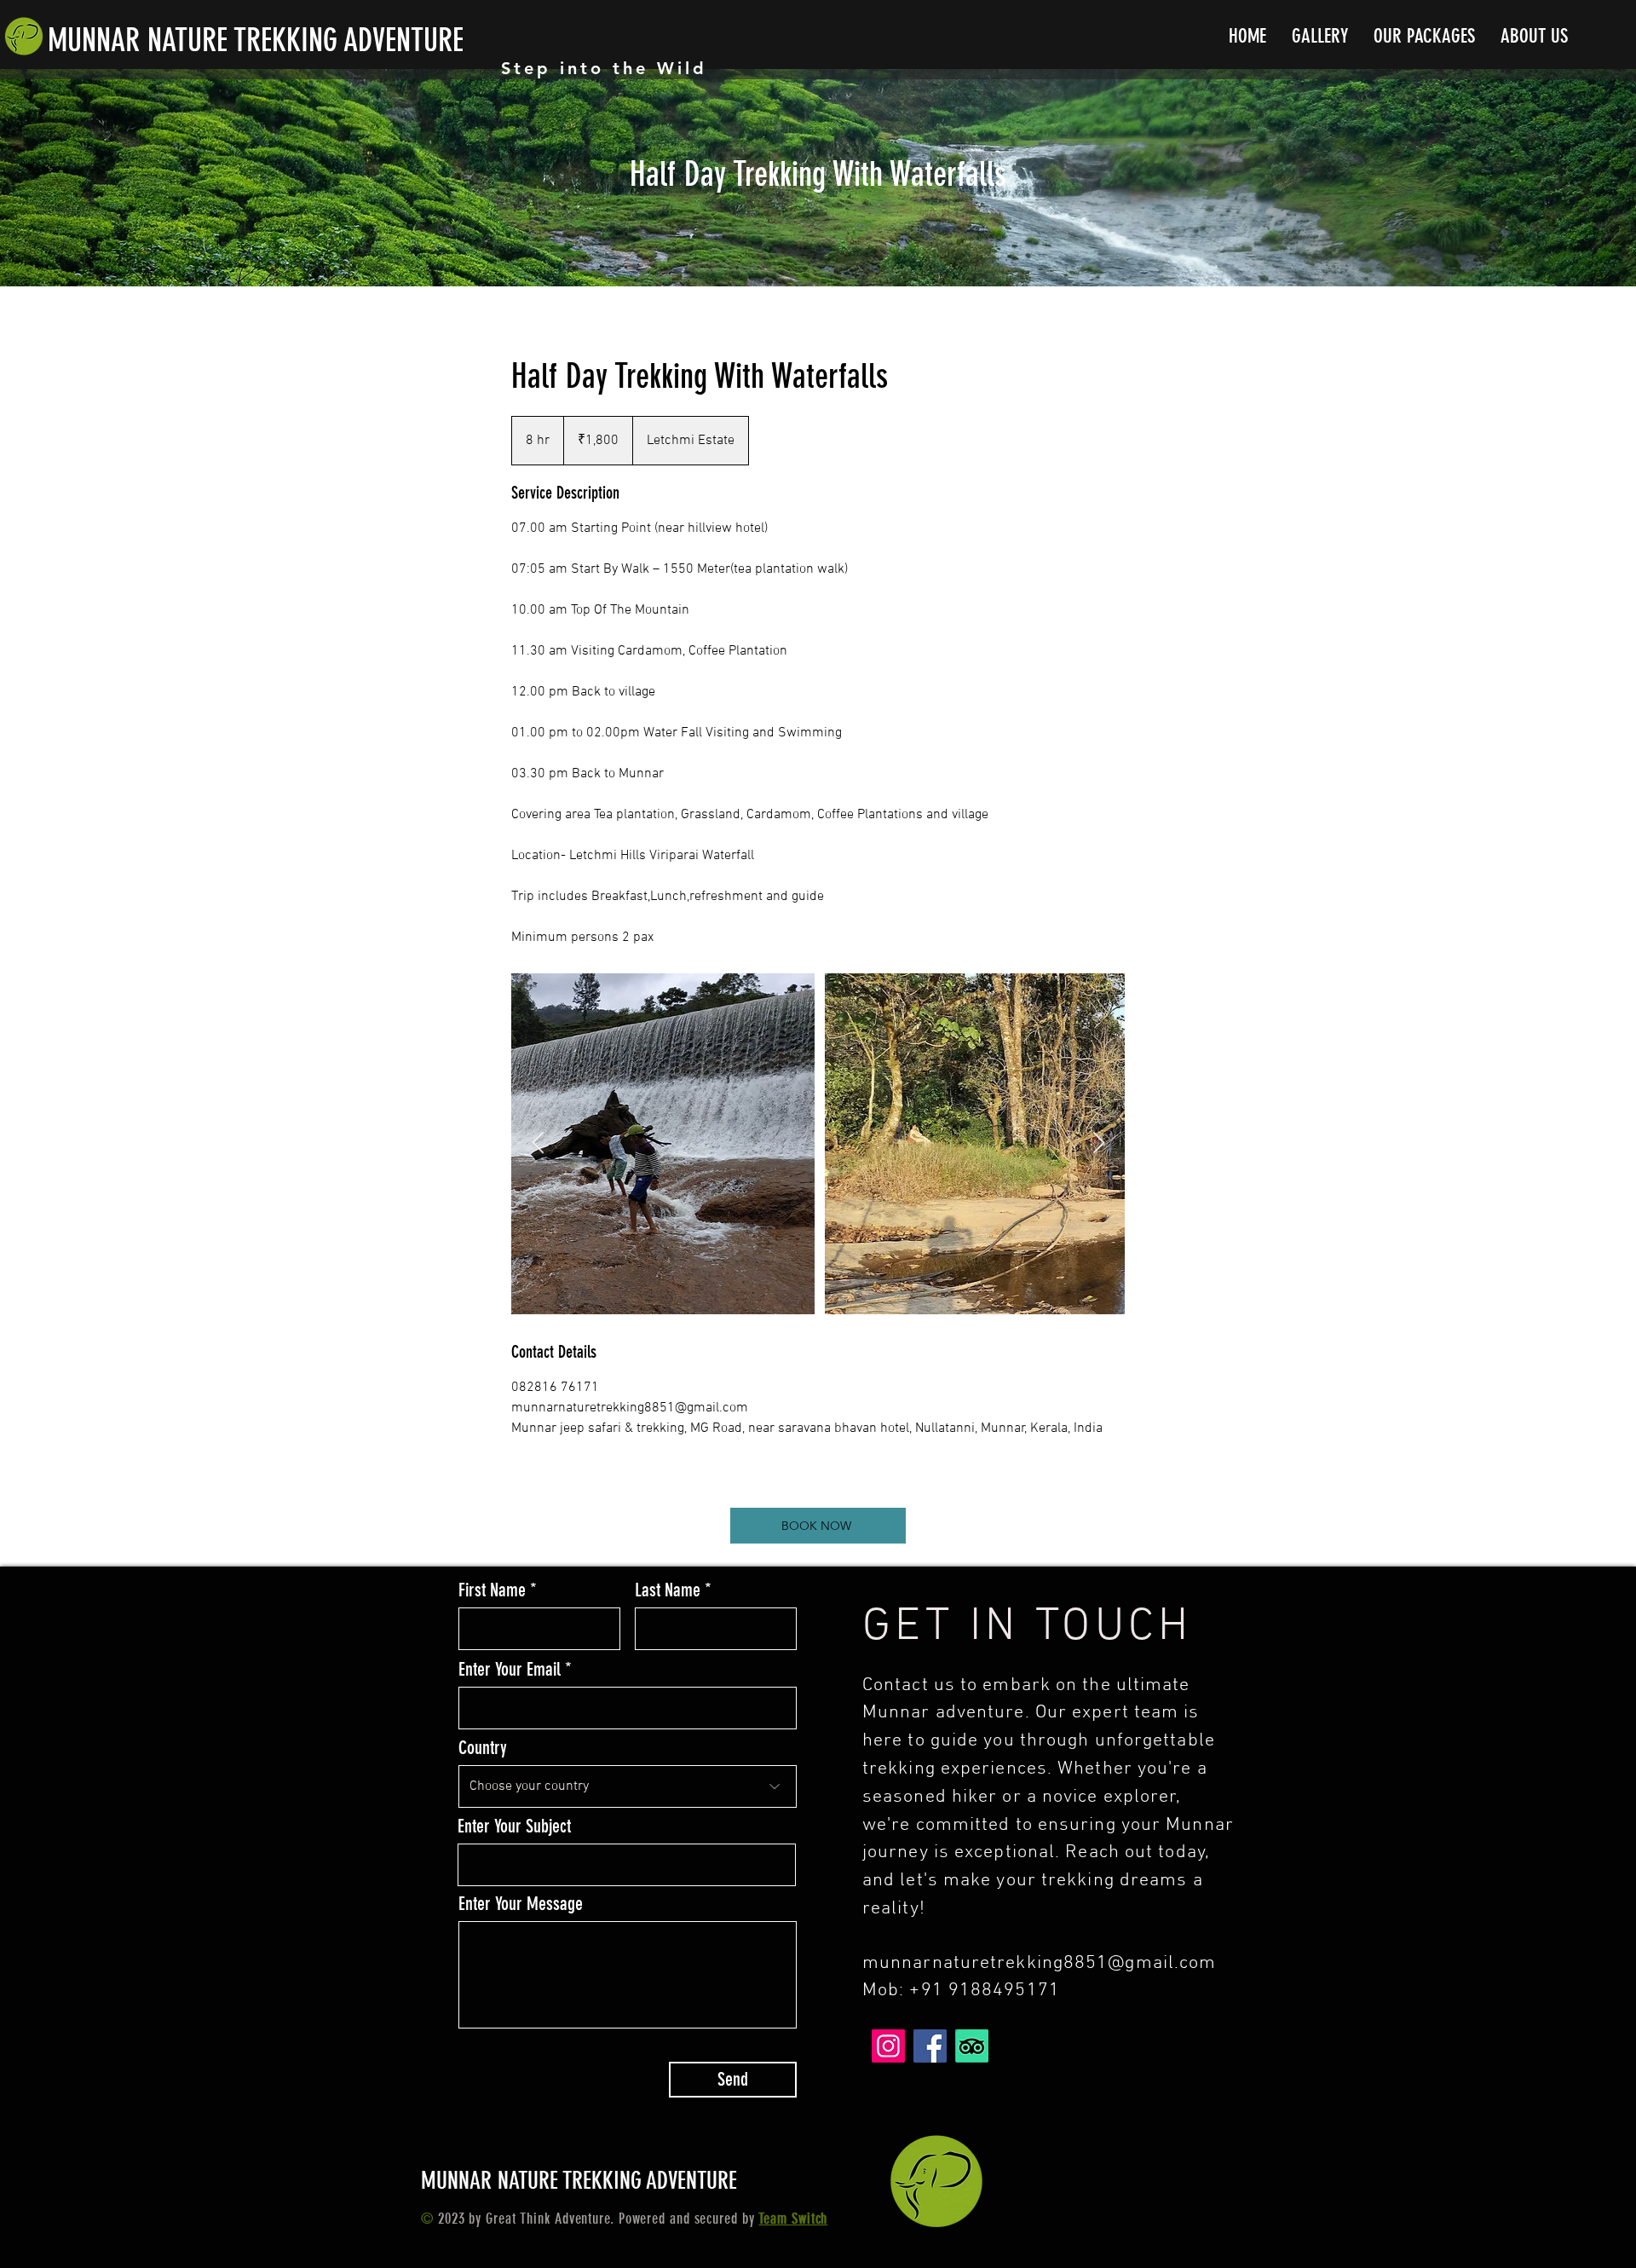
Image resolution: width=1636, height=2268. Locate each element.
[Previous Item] (538, 1143)
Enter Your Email (510, 1670)
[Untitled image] (818, 1144)
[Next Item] (1098, 1143)
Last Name (668, 1590)
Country (483, 1748)
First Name (492, 1590)
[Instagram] (888, 2046)
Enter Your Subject (514, 1827)
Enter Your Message (521, 1904)
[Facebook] (930, 2046)
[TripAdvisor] (972, 2046)
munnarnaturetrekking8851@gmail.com (1039, 1963)
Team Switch (793, 2219)
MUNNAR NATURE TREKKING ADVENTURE (256, 40)
